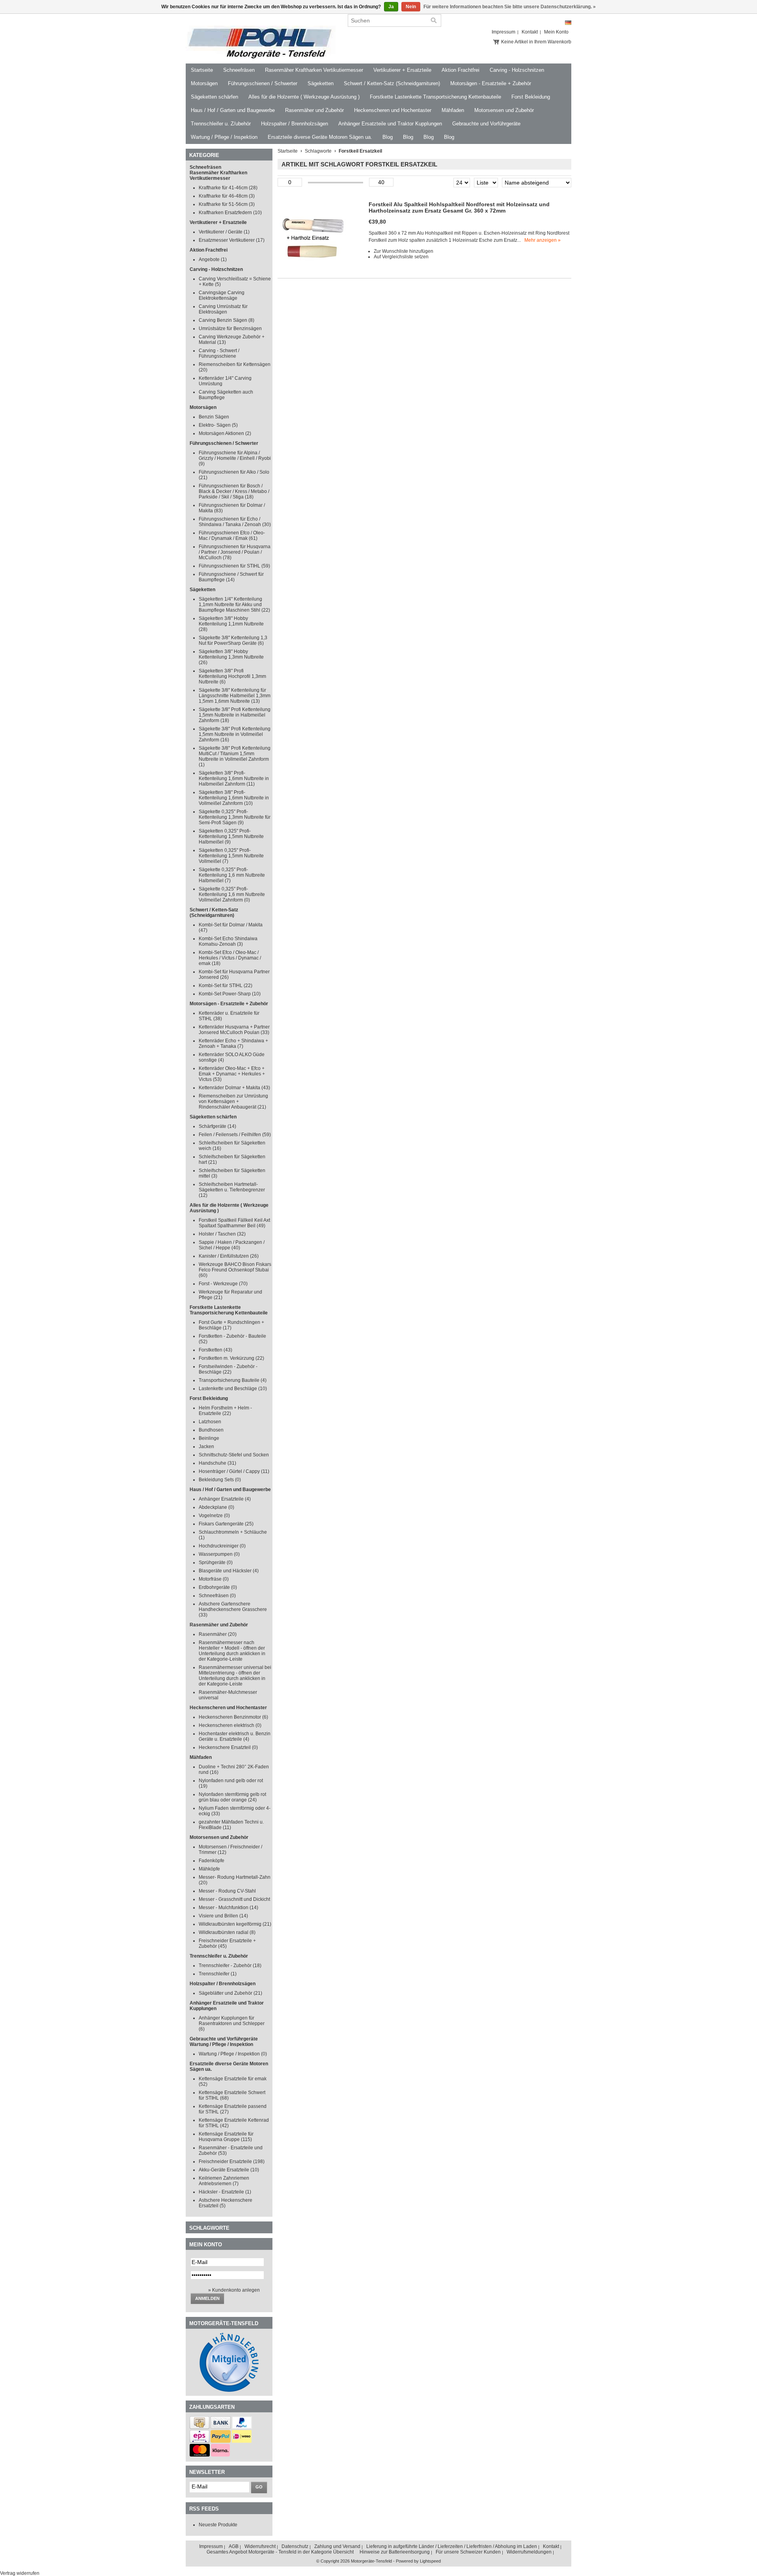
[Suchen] (434, 21)
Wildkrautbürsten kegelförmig (235, 1924)
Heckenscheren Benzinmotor (233, 1717)
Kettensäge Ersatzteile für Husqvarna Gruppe (226, 2137)
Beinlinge (209, 1438)
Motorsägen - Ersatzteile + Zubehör (491, 83)
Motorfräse (214, 1579)
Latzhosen (210, 1422)
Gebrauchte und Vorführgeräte (486, 124)
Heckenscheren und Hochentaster (393, 110)
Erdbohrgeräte (218, 1587)
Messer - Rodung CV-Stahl (227, 1891)
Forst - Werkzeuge (223, 1284)
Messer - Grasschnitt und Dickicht (234, 1899)
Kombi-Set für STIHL (226, 986)
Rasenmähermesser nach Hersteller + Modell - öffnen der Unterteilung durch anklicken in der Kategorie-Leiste (232, 1651)
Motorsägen (204, 83)
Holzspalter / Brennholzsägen (295, 124)
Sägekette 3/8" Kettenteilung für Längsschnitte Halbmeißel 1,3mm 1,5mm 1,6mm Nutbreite (235, 696)
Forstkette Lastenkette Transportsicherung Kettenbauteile (435, 97)
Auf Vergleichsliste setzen (401, 257)
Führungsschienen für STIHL (234, 566)
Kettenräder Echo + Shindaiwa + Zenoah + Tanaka (233, 1043)
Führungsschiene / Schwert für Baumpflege (231, 577)
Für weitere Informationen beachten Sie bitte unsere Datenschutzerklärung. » (510, 7)
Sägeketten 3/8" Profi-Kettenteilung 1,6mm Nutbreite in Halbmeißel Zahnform (234, 778)
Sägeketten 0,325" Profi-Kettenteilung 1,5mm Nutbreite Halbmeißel (231, 836)
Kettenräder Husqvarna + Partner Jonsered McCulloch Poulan (234, 1030)
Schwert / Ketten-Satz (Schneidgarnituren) (392, 83)
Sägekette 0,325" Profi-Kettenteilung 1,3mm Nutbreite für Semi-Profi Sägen (235, 817)
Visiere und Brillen (223, 1916)
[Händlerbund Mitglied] (229, 2390)
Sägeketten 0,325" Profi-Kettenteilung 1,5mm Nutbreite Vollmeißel (231, 856)
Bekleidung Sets (220, 1480)
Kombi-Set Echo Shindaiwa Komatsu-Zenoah (228, 941)
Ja (391, 7)
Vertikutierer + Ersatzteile (402, 70)
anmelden (207, 2298)
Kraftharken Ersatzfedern (230, 213)
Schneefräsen (239, 70)
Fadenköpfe (212, 1861)
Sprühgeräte (216, 1562)
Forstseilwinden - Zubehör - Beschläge (228, 1369)
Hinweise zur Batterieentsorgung (395, 2552)
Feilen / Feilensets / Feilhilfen (235, 1135)
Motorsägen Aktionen (225, 433)
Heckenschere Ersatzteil (228, 1747)
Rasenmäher (218, 1634)
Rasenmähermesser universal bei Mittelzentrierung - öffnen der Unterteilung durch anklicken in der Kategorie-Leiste (235, 1676)
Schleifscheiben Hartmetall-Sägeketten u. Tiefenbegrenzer (232, 1190)
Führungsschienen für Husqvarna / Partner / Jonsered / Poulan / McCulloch (235, 552)
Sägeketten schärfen (214, 97)
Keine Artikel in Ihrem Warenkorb (536, 42)
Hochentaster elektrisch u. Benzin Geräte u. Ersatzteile (235, 1736)
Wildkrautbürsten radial (227, 1932)
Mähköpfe (209, 1869)
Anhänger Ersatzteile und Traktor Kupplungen (390, 124)
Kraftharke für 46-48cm (227, 196)
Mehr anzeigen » (543, 240)
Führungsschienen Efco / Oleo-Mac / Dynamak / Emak (232, 536)
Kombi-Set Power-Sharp (230, 994)
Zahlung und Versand (337, 2546)
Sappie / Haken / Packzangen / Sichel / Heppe (232, 1245)
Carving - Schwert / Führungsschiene (219, 353)
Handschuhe (217, 1463)
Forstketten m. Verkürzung (231, 1358)
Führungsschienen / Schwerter (263, 83)
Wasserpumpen (219, 1554)
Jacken (206, 1447)
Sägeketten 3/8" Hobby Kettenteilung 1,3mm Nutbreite (231, 657)
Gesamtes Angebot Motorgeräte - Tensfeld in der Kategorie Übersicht (280, 2552)
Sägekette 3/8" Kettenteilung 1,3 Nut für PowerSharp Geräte (233, 640)
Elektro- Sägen (218, 425)
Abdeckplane (216, 1507)
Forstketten (215, 1350)
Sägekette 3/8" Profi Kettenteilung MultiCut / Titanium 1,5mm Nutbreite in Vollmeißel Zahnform (235, 756)
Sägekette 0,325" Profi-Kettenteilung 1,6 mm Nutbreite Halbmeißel (232, 875)
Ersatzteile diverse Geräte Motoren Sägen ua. (320, 137)
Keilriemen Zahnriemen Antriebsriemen (224, 2181)
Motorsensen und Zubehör (504, 110)
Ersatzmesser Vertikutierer (232, 240)
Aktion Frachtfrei (461, 70)
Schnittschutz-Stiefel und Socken (234, 1455)
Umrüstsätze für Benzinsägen (230, 329)
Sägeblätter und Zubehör (230, 1993)
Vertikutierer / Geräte (224, 232)
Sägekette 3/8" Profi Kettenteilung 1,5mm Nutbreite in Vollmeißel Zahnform (235, 734)
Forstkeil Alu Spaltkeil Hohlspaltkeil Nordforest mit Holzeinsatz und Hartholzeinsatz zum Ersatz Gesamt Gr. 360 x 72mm (459, 207)
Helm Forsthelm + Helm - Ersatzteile (225, 1411)
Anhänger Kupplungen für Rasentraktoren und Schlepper (232, 2023)
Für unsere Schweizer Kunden (468, 2552)
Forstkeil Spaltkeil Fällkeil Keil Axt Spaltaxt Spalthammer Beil (234, 1223)
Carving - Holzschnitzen (517, 70)
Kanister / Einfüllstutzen (229, 1256)
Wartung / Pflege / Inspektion (224, 137)
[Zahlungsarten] (200, 2427)
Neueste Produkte (218, 2525)
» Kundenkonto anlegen (234, 2290)
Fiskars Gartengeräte (226, 1524)
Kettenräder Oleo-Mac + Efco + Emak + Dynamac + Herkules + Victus (232, 1074)
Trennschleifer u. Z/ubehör (221, 124)
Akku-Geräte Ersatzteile (229, 2170)
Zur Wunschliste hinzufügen (404, 251)
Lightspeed (430, 2561)
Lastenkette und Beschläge (233, 1389)
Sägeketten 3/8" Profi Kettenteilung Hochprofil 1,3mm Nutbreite (232, 676)
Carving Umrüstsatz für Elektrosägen (223, 309)
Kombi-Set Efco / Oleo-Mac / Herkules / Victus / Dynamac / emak (230, 958)
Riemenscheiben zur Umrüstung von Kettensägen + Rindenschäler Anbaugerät (233, 1101)
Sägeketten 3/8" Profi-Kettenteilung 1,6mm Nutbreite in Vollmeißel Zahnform (234, 798)
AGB (234, 2546)
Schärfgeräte (217, 1126)
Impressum (503, 32)
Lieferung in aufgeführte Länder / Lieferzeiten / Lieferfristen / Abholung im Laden (452, 2546)
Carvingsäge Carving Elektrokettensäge (222, 295)
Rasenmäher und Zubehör (314, 110)
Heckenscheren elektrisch (230, 1725)
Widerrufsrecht (260, 2546)
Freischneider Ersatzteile (232, 2162)
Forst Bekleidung (531, 97)
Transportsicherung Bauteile (233, 1380)
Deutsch (568, 23)
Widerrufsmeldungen (529, 2552)
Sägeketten (321, 83)
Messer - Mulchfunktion (228, 1908)
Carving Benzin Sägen (227, 320)
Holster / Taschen (222, 1234)
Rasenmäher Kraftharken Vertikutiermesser (314, 70)
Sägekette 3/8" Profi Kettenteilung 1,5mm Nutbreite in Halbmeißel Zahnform (235, 715)
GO (259, 2487)
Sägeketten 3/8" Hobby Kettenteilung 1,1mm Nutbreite (231, 624)
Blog (388, 137)
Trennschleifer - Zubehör (230, 1966)
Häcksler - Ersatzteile (225, 2192)
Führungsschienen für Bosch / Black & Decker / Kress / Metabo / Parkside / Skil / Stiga (234, 491)
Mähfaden (453, 110)
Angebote (213, 259)
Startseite (202, 70)
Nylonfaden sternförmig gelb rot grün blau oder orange (232, 1797)
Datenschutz (295, 2546)
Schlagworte (318, 151)
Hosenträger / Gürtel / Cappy (234, 1471)
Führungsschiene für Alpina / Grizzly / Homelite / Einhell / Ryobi (235, 458)
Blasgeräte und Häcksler (229, 1571)
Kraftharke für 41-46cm (228, 188)
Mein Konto (556, 32)
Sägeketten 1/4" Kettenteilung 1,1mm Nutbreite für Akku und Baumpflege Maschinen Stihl (234, 605)
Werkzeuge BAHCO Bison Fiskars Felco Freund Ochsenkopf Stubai (235, 1270)
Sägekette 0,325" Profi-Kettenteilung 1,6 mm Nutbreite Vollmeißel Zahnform (232, 894)
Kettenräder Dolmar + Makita (234, 1088)
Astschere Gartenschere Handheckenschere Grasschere (233, 1609)
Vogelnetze (214, 1516)
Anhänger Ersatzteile (225, 1499)
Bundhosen (211, 1430)
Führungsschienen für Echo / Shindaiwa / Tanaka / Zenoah (235, 522)
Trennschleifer (218, 1974)
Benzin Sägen (214, 417)
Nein (411, 7)
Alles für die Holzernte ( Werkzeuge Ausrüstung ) (304, 97)
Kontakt (530, 32)
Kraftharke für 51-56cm (227, 204)
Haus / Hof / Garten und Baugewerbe (233, 110)
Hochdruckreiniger (222, 1546)
